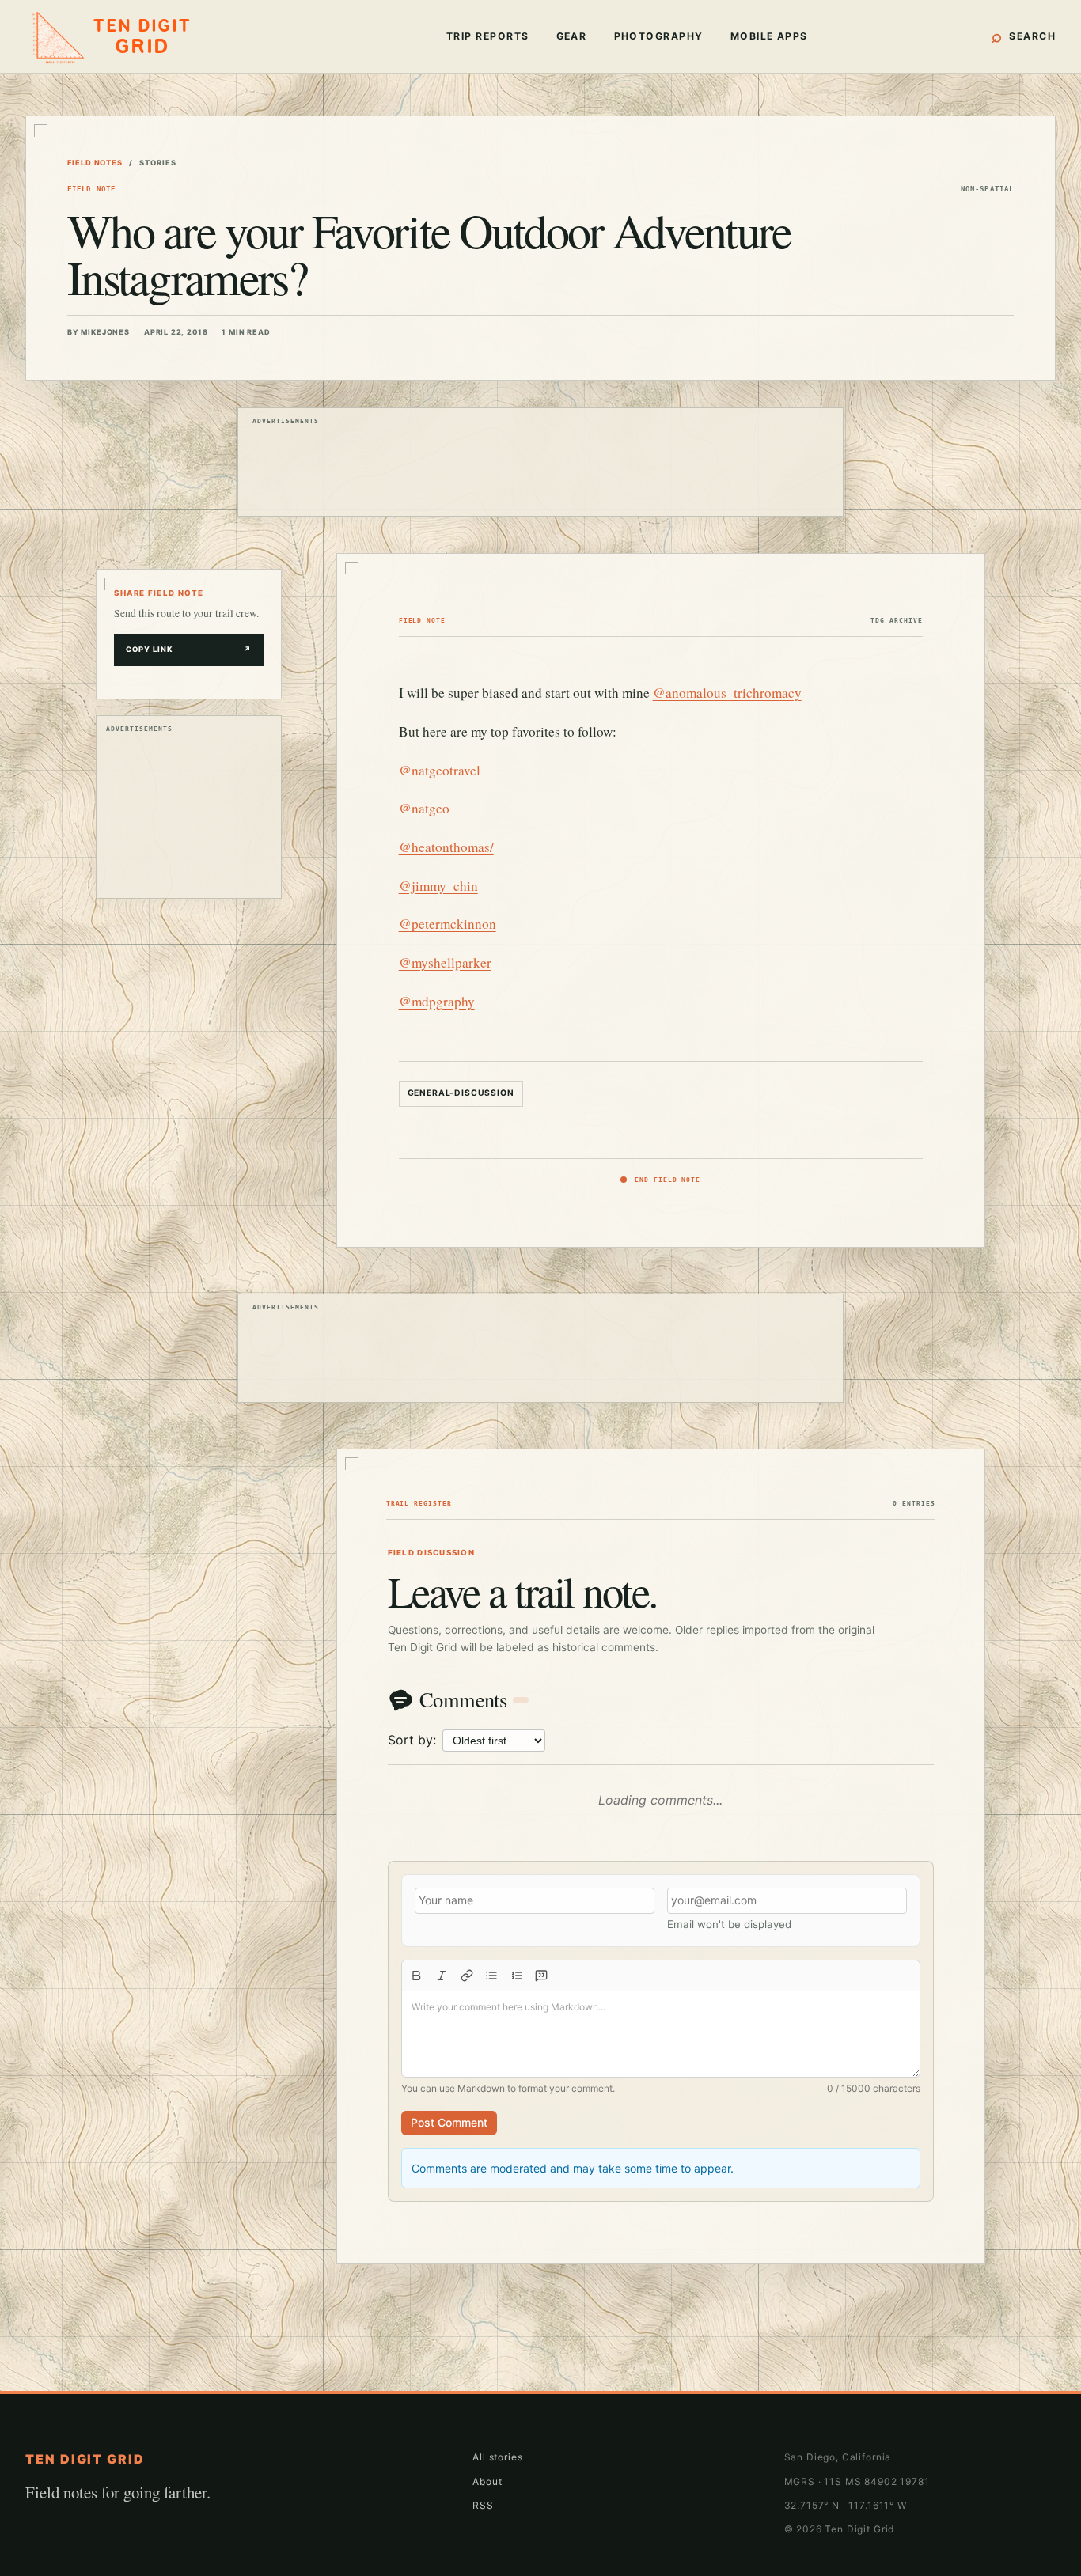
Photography (659, 36)
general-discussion (461, 1093)
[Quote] (542, 1976)
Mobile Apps (769, 36)
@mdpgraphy (437, 1001)
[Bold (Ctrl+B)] (417, 1976)
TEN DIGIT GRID (85, 2459)
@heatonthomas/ (446, 847)
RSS (483, 2505)
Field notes (95, 163)
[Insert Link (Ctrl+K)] (467, 1976)
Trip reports (488, 36)
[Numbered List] (517, 1976)
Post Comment (449, 2122)
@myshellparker (445, 962)
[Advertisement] (540, 468)
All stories (497, 2457)
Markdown (481, 2088)
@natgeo (424, 808)
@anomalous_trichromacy (727, 693)
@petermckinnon (448, 924)
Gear (572, 36)
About (487, 2481)
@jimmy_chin (438, 886)
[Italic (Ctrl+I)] (442, 1976)
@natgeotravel (440, 770)
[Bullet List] (491, 1976)
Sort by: (412, 1740)
